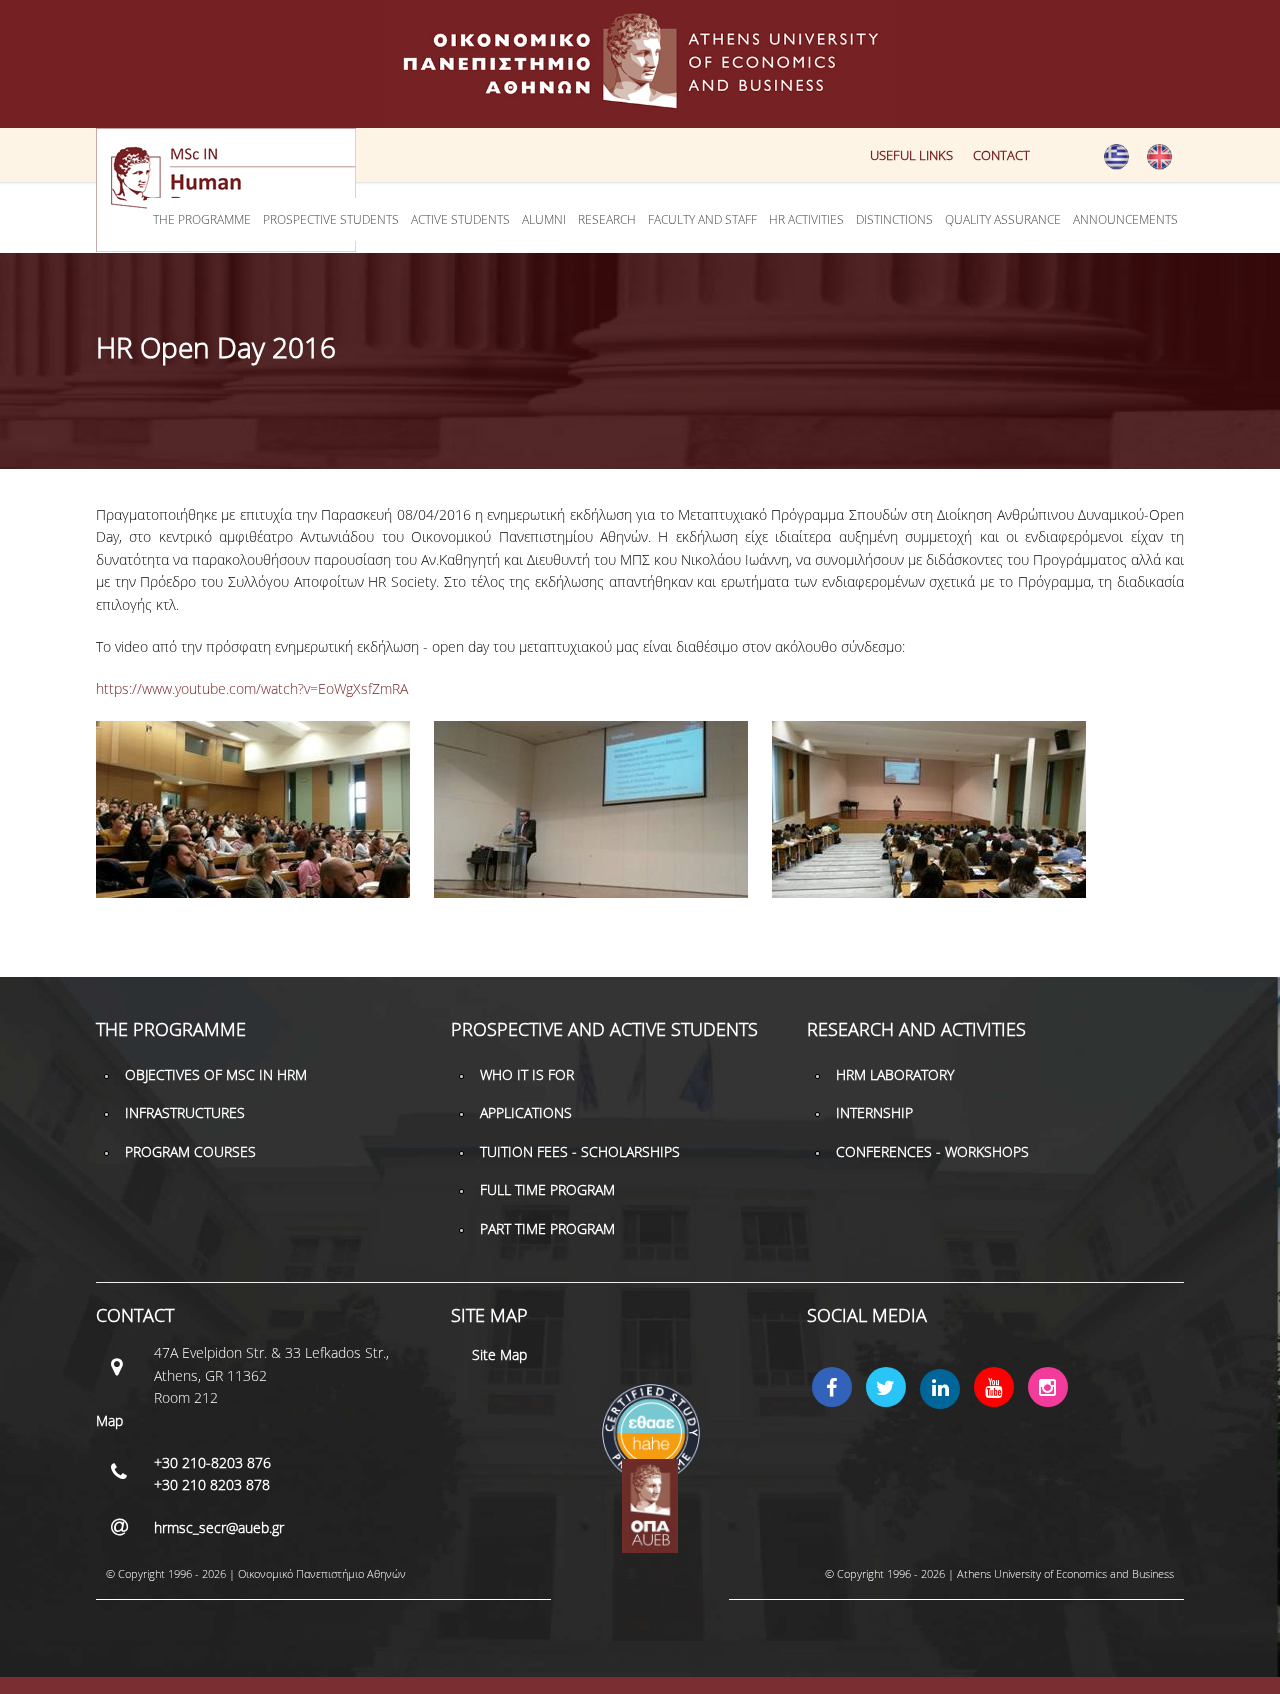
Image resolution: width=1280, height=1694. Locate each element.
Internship (874, 1112)
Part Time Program (547, 1228)
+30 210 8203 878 (212, 1484)
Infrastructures (185, 1112)
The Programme (202, 219)
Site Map (499, 1354)
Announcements (1125, 219)
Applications (526, 1112)
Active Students (460, 219)
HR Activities (806, 219)
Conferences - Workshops (932, 1151)
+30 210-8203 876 (212, 1462)
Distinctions (894, 219)
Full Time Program (547, 1189)
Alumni (544, 219)
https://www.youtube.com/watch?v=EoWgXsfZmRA (252, 688)
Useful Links (911, 155)
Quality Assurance (1003, 219)
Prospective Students (331, 219)
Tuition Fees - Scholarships (580, 1151)
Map (109, 1420)
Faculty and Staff (702, 219)
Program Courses (190, 1151)
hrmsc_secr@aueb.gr (219, 1527)
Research (607, 219)
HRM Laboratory (895, 1074)
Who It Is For (527, 1074)
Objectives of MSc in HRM (216, 1074)
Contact (1001, 155)
